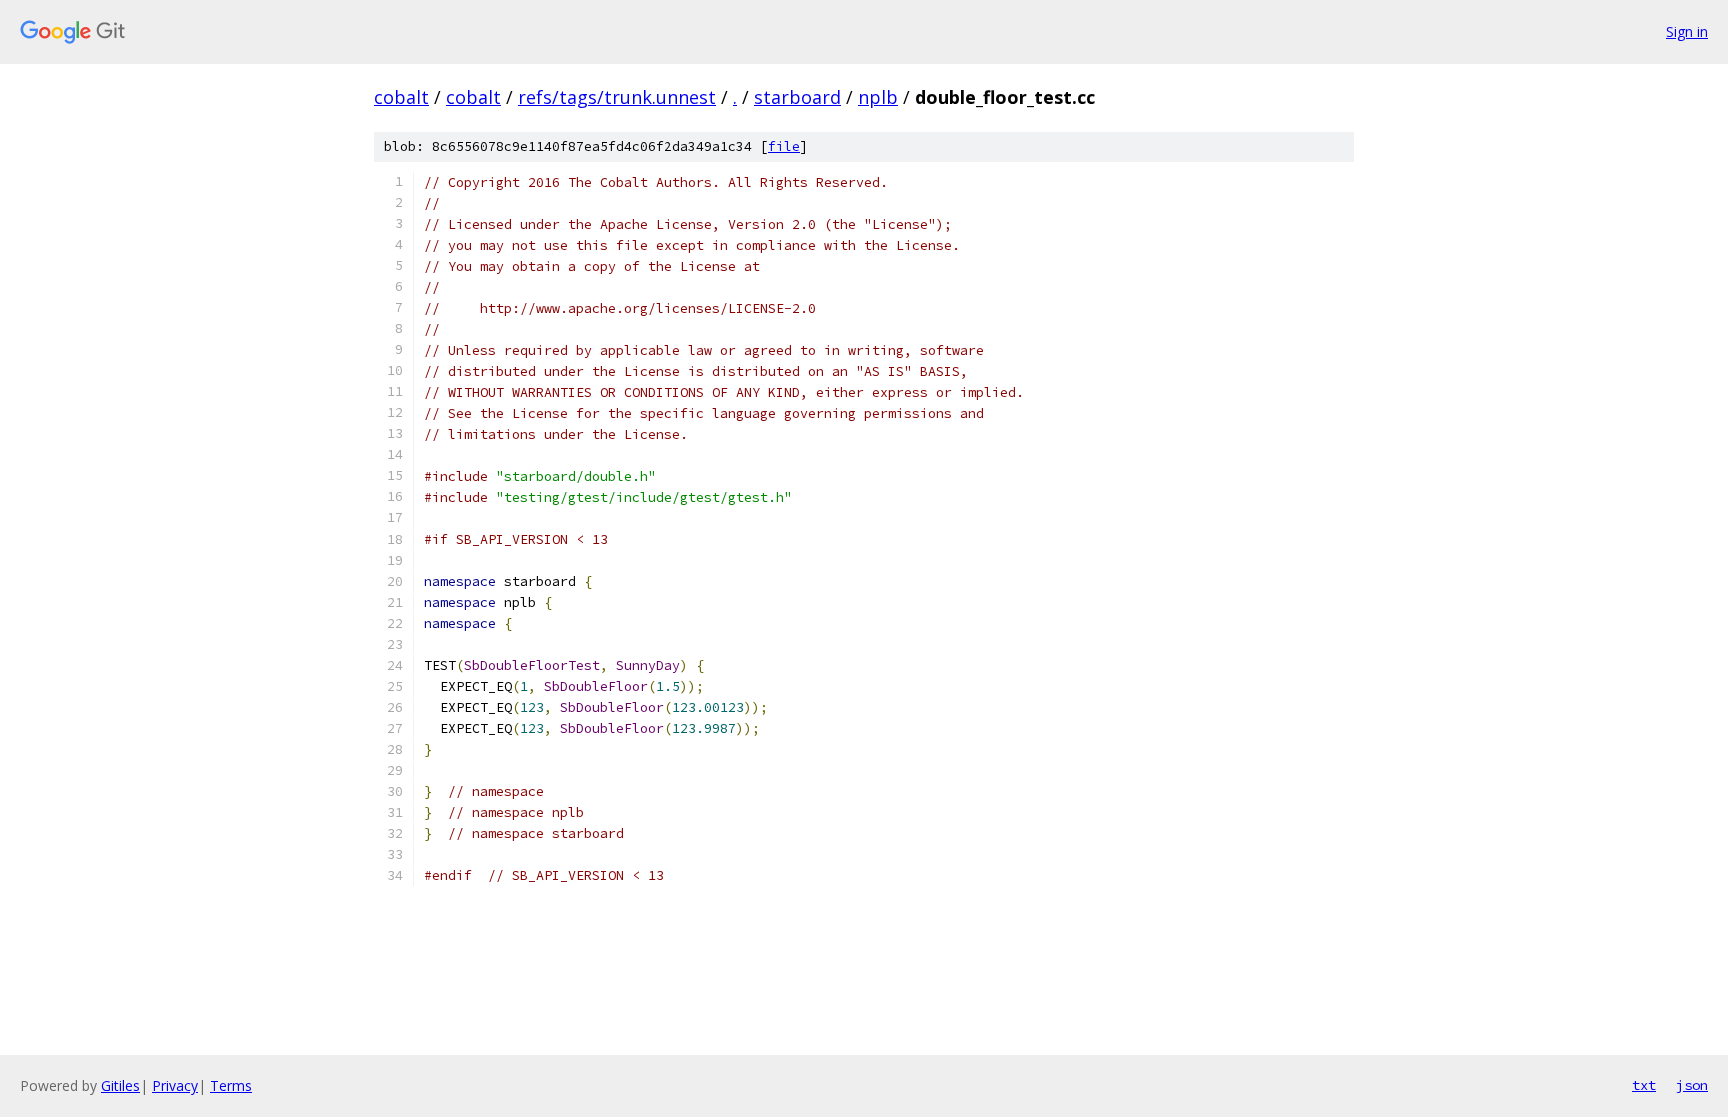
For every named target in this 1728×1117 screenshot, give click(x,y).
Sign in (1687, 31)
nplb (878, 97)
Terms (231, 1085)
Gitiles (120, 1085)
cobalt (401, 97)
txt (1644, 1085)
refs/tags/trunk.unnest (617, 97)
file (784, 146)
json (1692, 1085)
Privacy (175, 1085)
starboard (797, 97)
